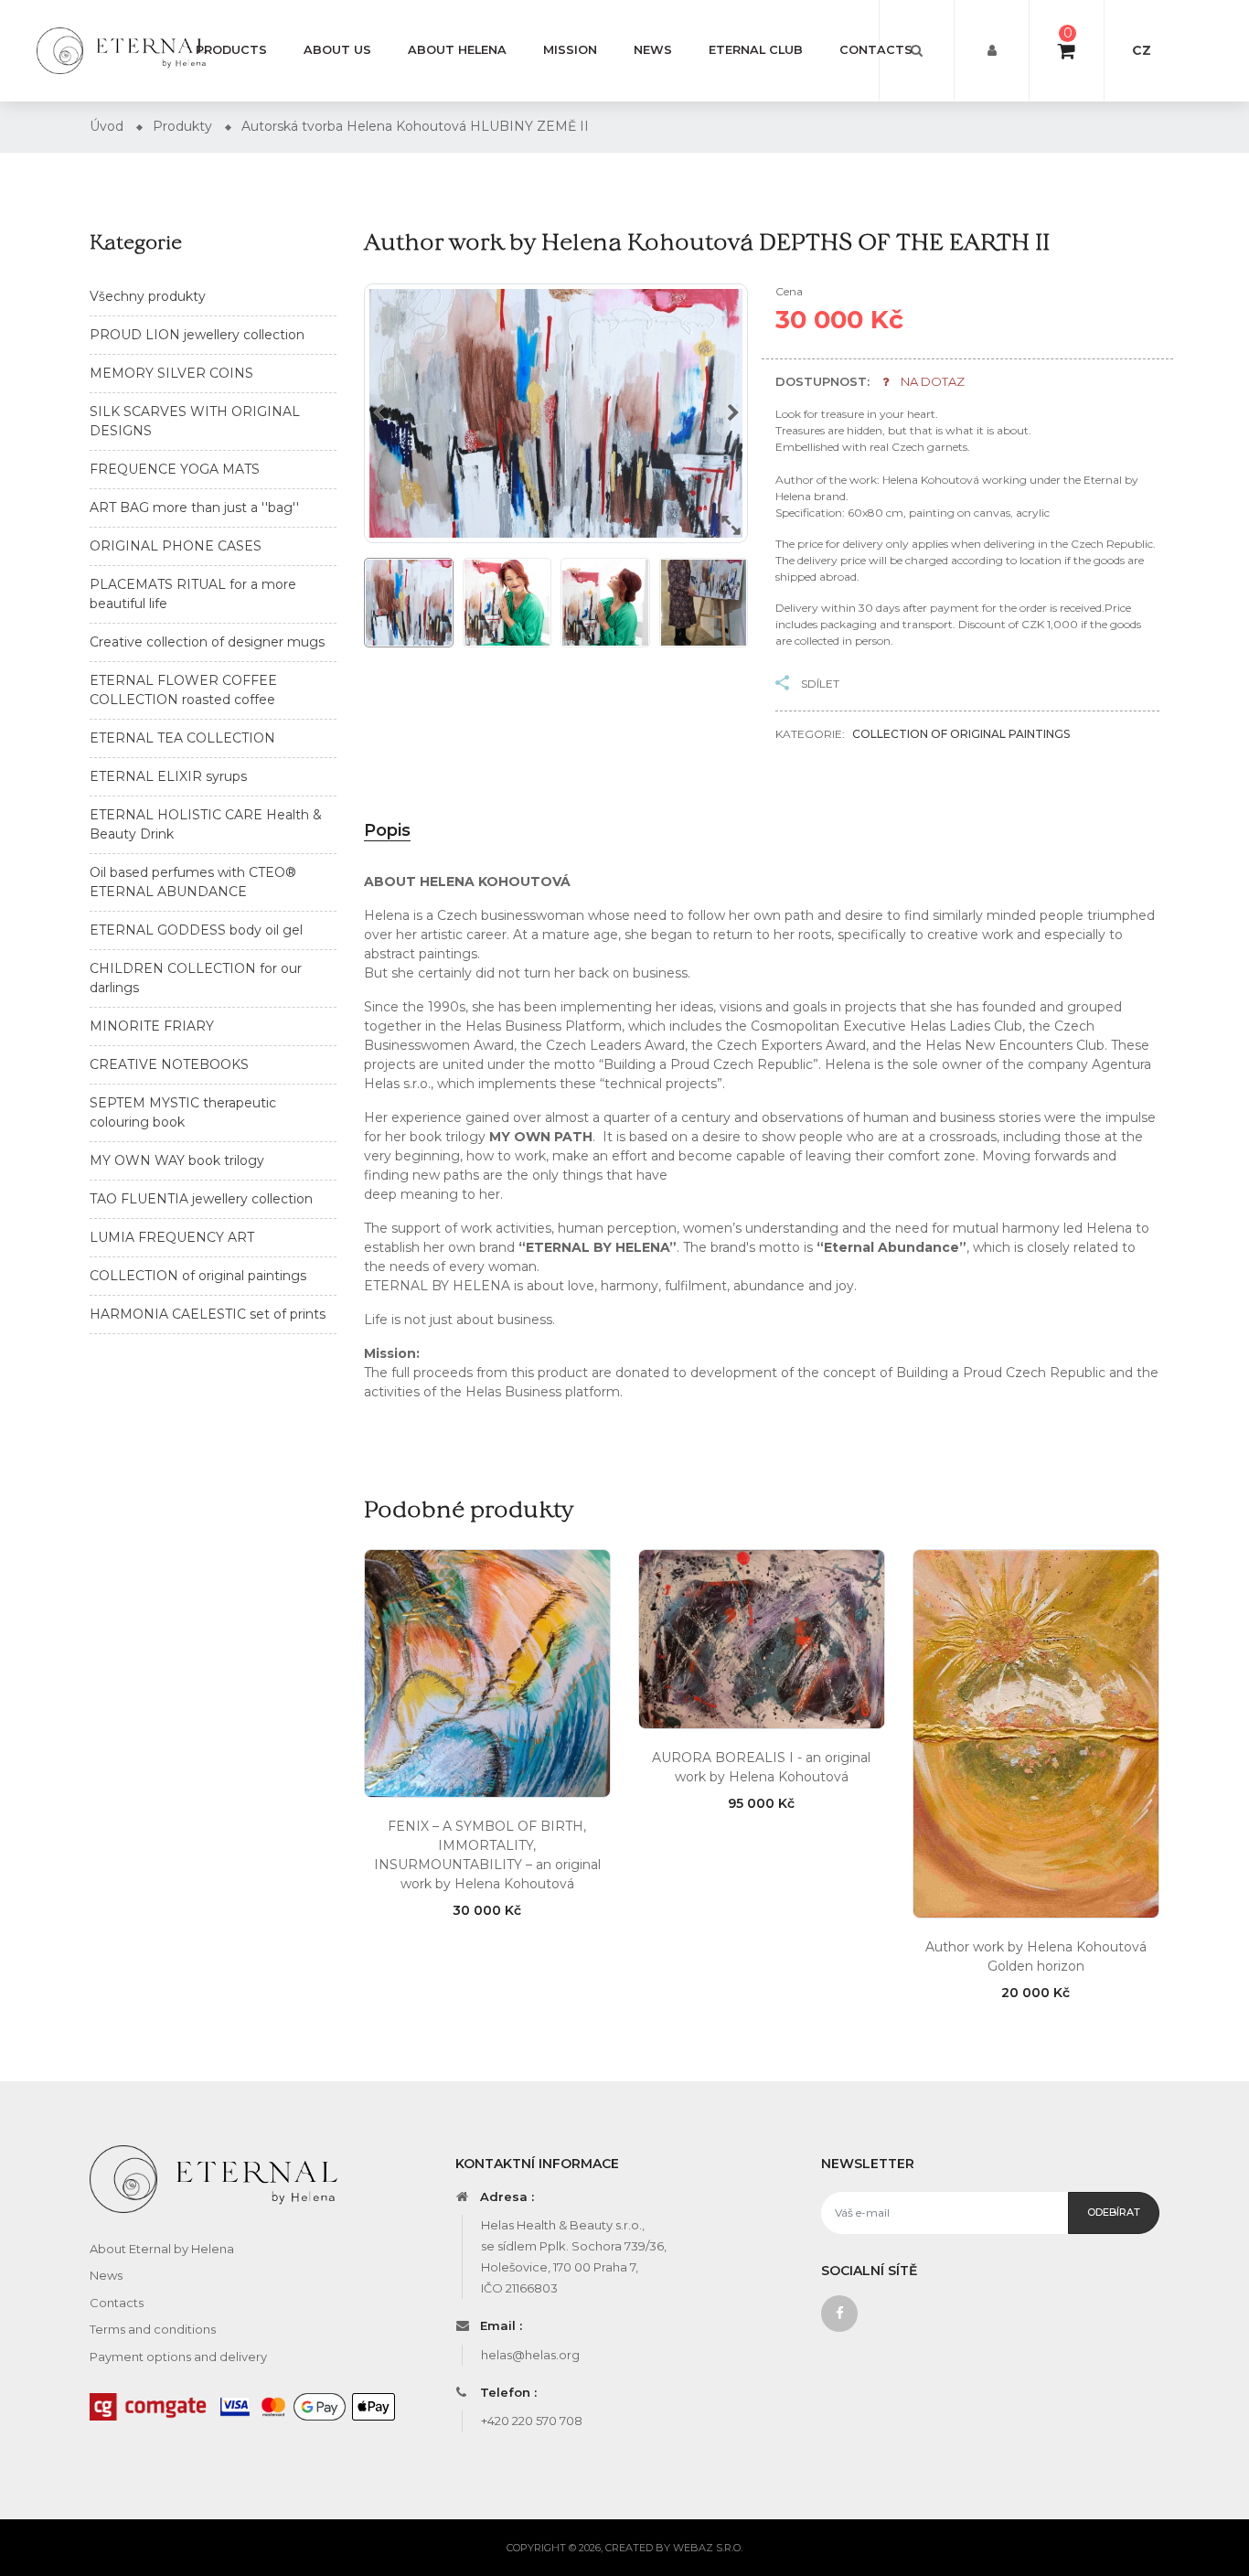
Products (231, 50)
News (653, 50)
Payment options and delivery (178, 2357)
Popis (387, 830)
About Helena (457, 50)
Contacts (876, 50)
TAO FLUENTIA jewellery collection (201, 1199)
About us (337, 50)
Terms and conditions (153, 2329)
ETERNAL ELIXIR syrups (168, 776)
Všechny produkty (148, 296)
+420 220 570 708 (532, 2421)
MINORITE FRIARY (152, 1026)
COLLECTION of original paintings (198, 1276)
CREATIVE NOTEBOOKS (169, 1064)
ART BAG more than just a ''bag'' (194, 508)
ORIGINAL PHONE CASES (176, 546)
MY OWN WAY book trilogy (177, 1160)
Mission (570, 50)
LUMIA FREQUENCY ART (172, 1237)
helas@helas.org (530, 2355)
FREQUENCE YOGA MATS (175, 469)
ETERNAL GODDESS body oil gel (196, 930)
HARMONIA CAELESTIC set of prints (208, 1314)
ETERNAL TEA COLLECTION (182, 738)
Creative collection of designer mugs (207, 642)
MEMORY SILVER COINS (171, 373)
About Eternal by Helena (162, 2249)
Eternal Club (756, 50)
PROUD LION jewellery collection (197, 335)
